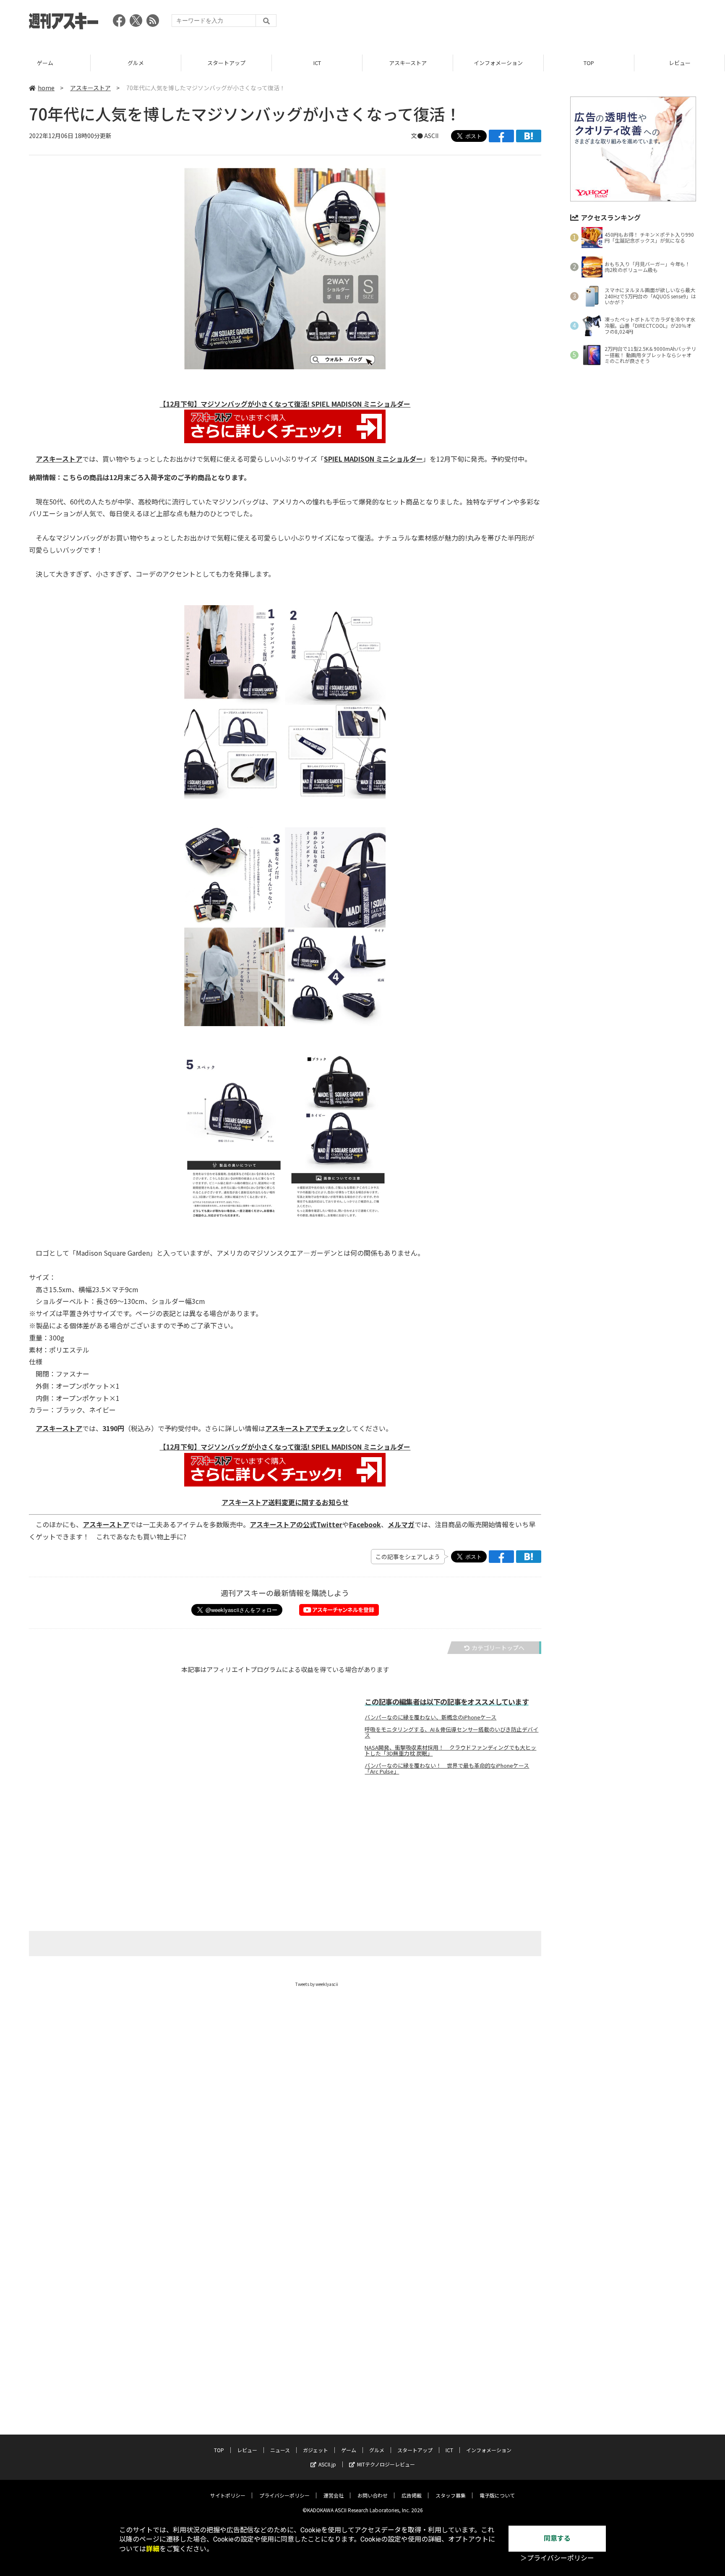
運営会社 (334, 2495)
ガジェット (316, 2450)
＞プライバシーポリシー (557, 2558)
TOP (589, 63)
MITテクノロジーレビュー (386, 2464)
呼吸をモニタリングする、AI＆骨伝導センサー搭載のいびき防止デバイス (451, 1732)
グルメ (136, 63)
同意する (557, 2538)
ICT (317, 63)
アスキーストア (408, 63)
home (46, 88)
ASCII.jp (327, 2464)
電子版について (497, 2495)
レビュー (680, 63)
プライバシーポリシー (284, 2495)
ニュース (280, 2450)
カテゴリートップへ (498, 1648)
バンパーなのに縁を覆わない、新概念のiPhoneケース (430, 1717)
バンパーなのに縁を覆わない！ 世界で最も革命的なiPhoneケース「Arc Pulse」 (447, 1769)
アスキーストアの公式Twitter (296, 1524)
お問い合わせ (373, 2495)
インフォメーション (498, 63)
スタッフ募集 (451, 2495)
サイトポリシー (228, 2495)
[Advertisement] (543, 23)
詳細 (153, 2549)
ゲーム (45, 63)
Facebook (365, 1524)
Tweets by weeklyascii (317, 1984)
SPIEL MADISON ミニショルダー (373, 459)
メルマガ (401, 1524)
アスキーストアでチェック (305, 1428)
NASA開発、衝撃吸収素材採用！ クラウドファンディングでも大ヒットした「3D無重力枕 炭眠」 (450, 1750)
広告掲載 (412, 2495)
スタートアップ (226, 63)
